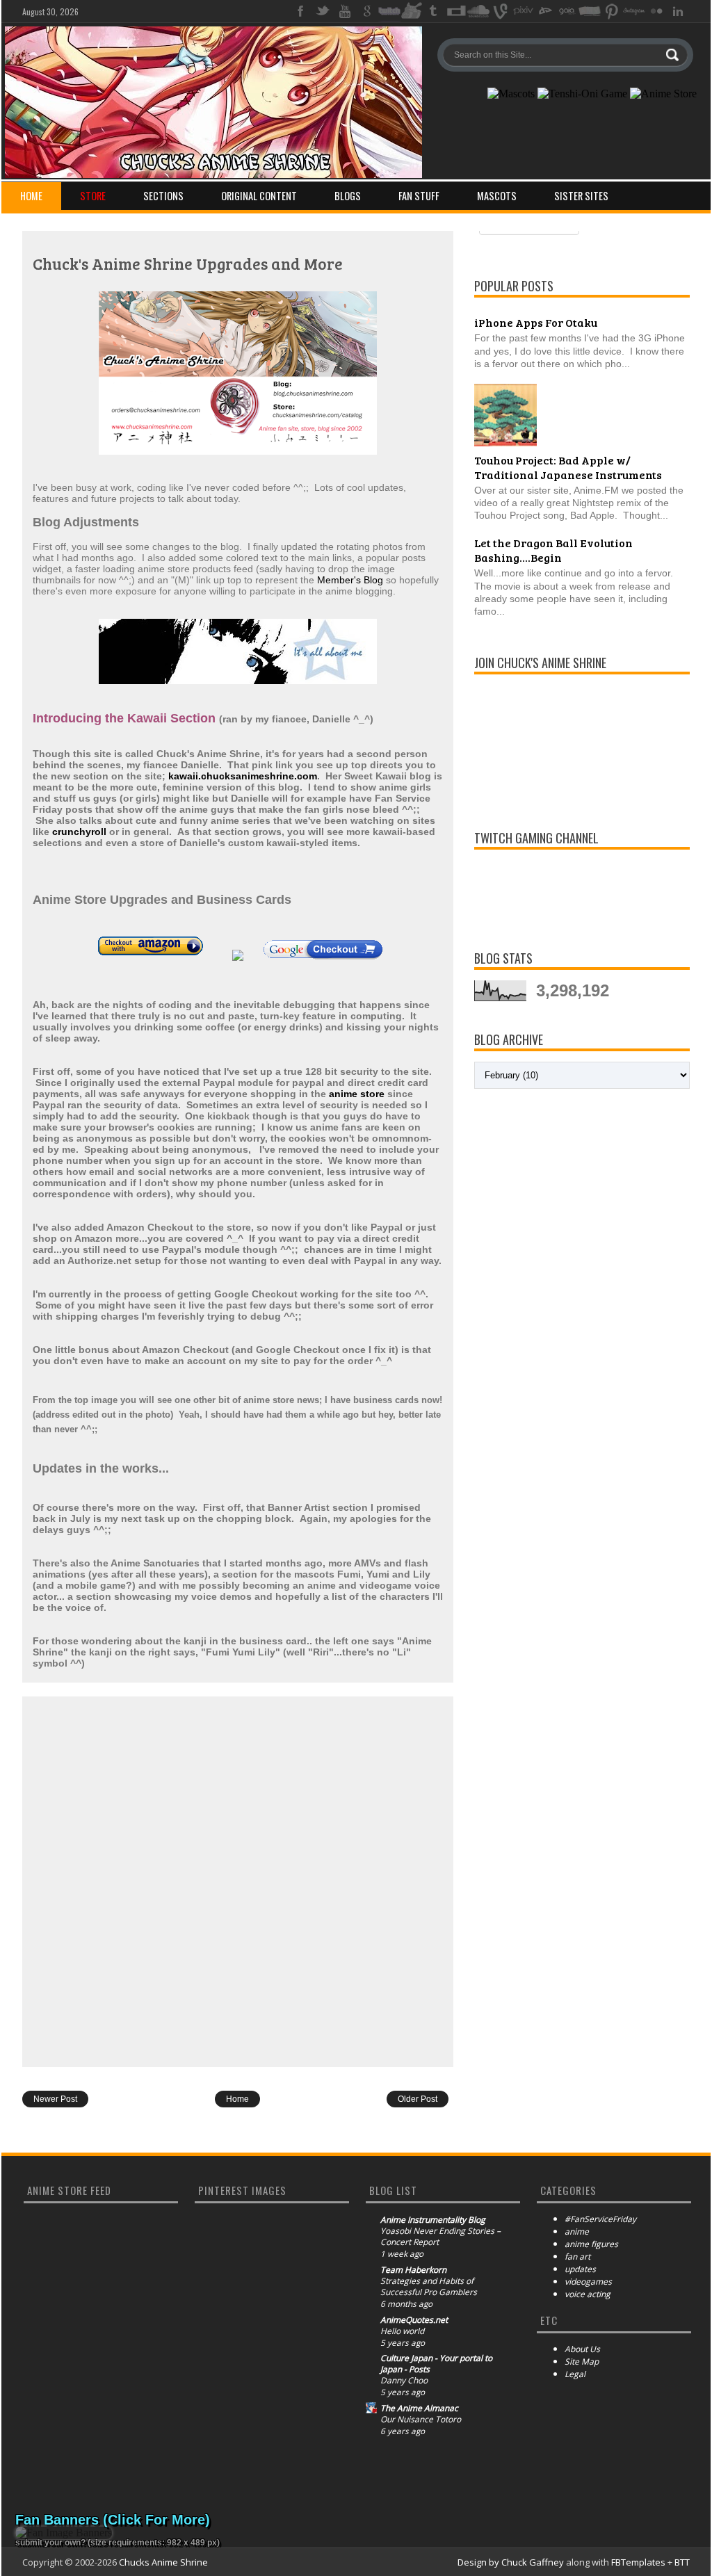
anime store (357, 1094)
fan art (577, 2257)
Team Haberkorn (413, 2270)
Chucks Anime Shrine (163, 2562)
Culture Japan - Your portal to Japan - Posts (436, 2364)
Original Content (259, 196)
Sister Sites (581, 196)
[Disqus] (238, 1881)
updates (580, 2269)
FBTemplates (638, 2562)
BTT (682, 2562)
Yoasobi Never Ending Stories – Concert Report (440, 2237)
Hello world (402, 2331)
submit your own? (50, 2543)
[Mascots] (511, 94)
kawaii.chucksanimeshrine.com (243, 776)
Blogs (348, 196)
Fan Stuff (419, 196)
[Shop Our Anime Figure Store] (663, 94)
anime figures (591, 2244)
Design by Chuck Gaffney (511, 2562)
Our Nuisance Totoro (421, 2420)
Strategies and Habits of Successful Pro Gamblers (429, 2287)
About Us (582, 2349)
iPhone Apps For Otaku (536, 322)
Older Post (418, 2099)
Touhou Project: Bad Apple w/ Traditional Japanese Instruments (568, 467)
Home (31, 196)
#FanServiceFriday (600, 2219)
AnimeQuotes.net (414, 2320)
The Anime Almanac (419, 2408)
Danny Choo (404, 2381)
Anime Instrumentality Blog (433, 2220)
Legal (575, 2374)
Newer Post (55, 2099)
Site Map (582, 2362)
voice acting (588, 2294)
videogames (588, 2282)
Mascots (497, 196)
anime (577, 2231)
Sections (163, 196)
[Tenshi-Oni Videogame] (582, 94)
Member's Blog (350, 580)
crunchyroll (79, 832)
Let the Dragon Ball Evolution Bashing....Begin (553, 550)
